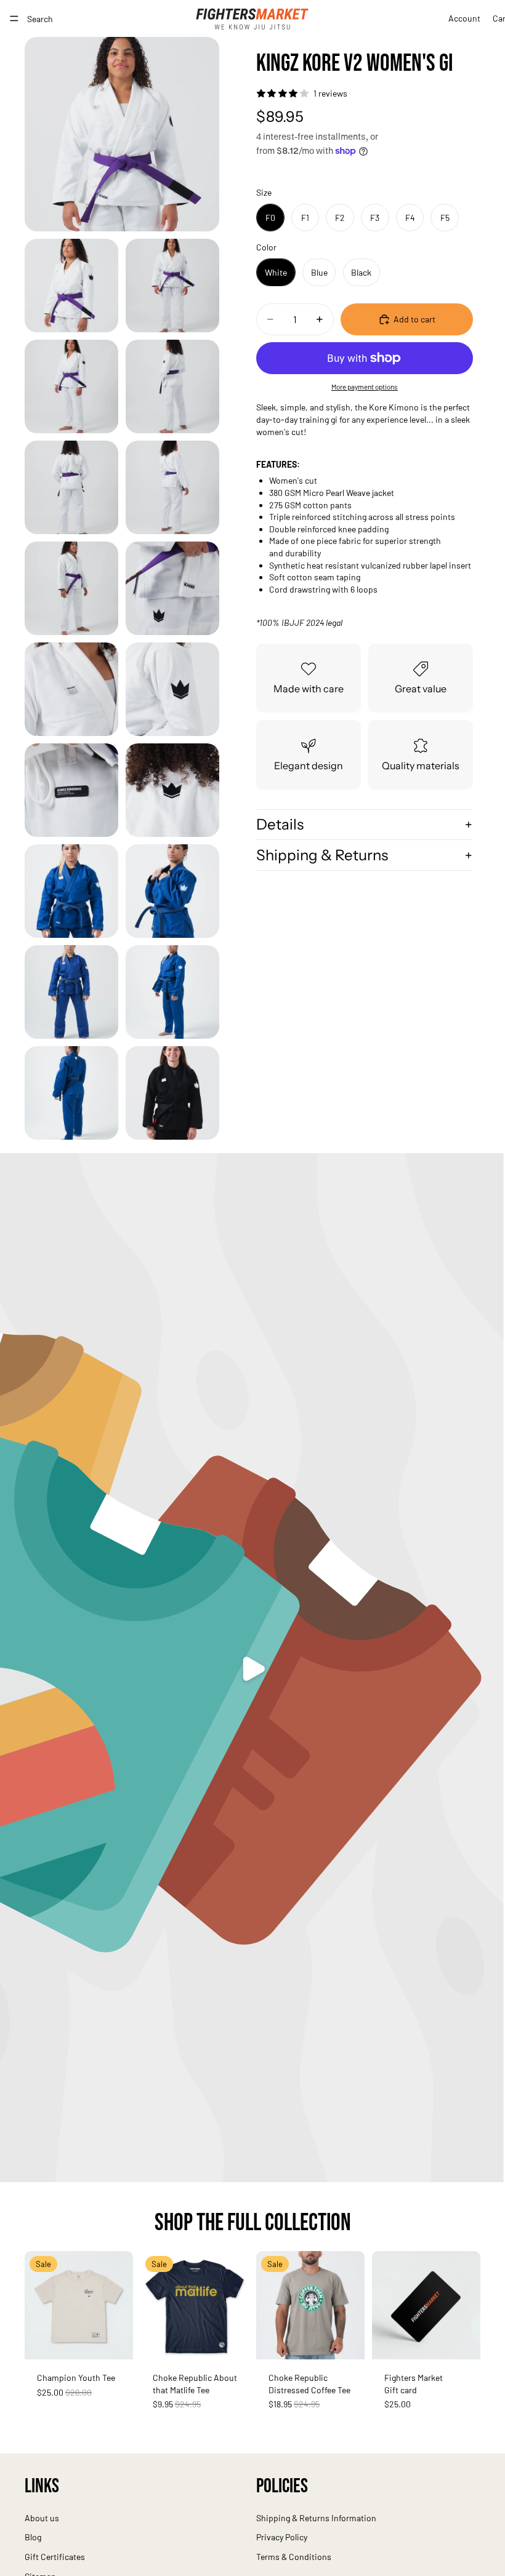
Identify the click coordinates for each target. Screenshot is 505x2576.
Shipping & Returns (322, 855)
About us (42, 2518)
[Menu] (14, 18)
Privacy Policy (282, 2538)
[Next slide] (119, 2305)
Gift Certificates (55, 2557)
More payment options (365, 386)
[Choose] (114, 2340)
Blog (33, 2538)
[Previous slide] (38, 2305)
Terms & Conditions (294, 2557)
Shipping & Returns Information (316, 2518)
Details (280, 824)
